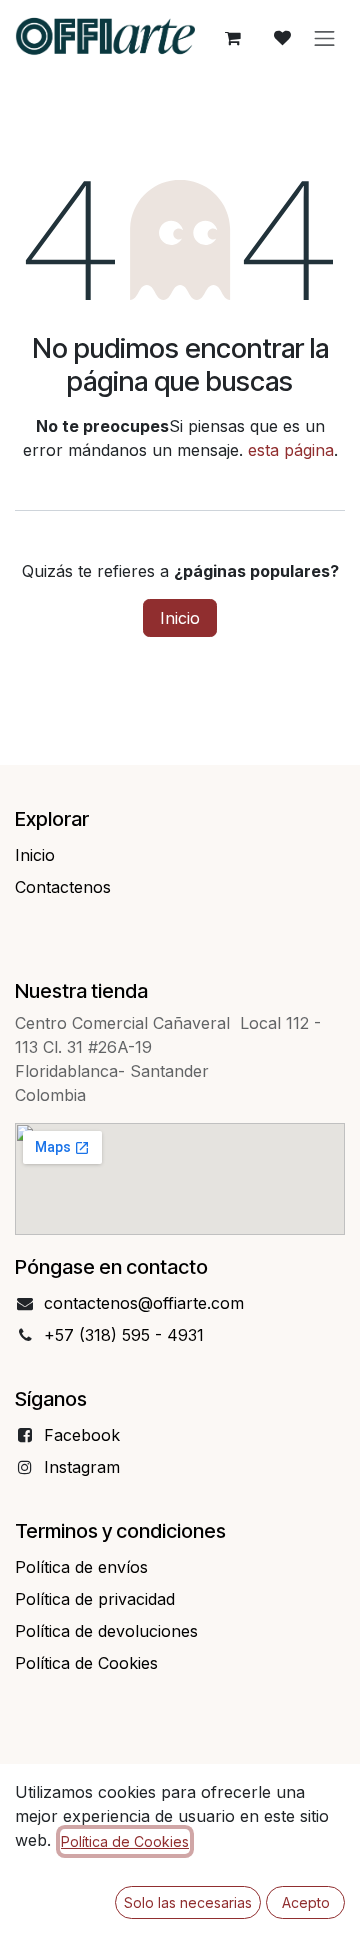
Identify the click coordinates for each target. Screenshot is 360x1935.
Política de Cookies (125, 1841)
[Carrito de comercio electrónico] (233, 38)
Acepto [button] (306, 1902)
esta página (291, 450)
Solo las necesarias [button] (188, 1902)
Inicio (180, 618)
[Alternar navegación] (325, 38)
